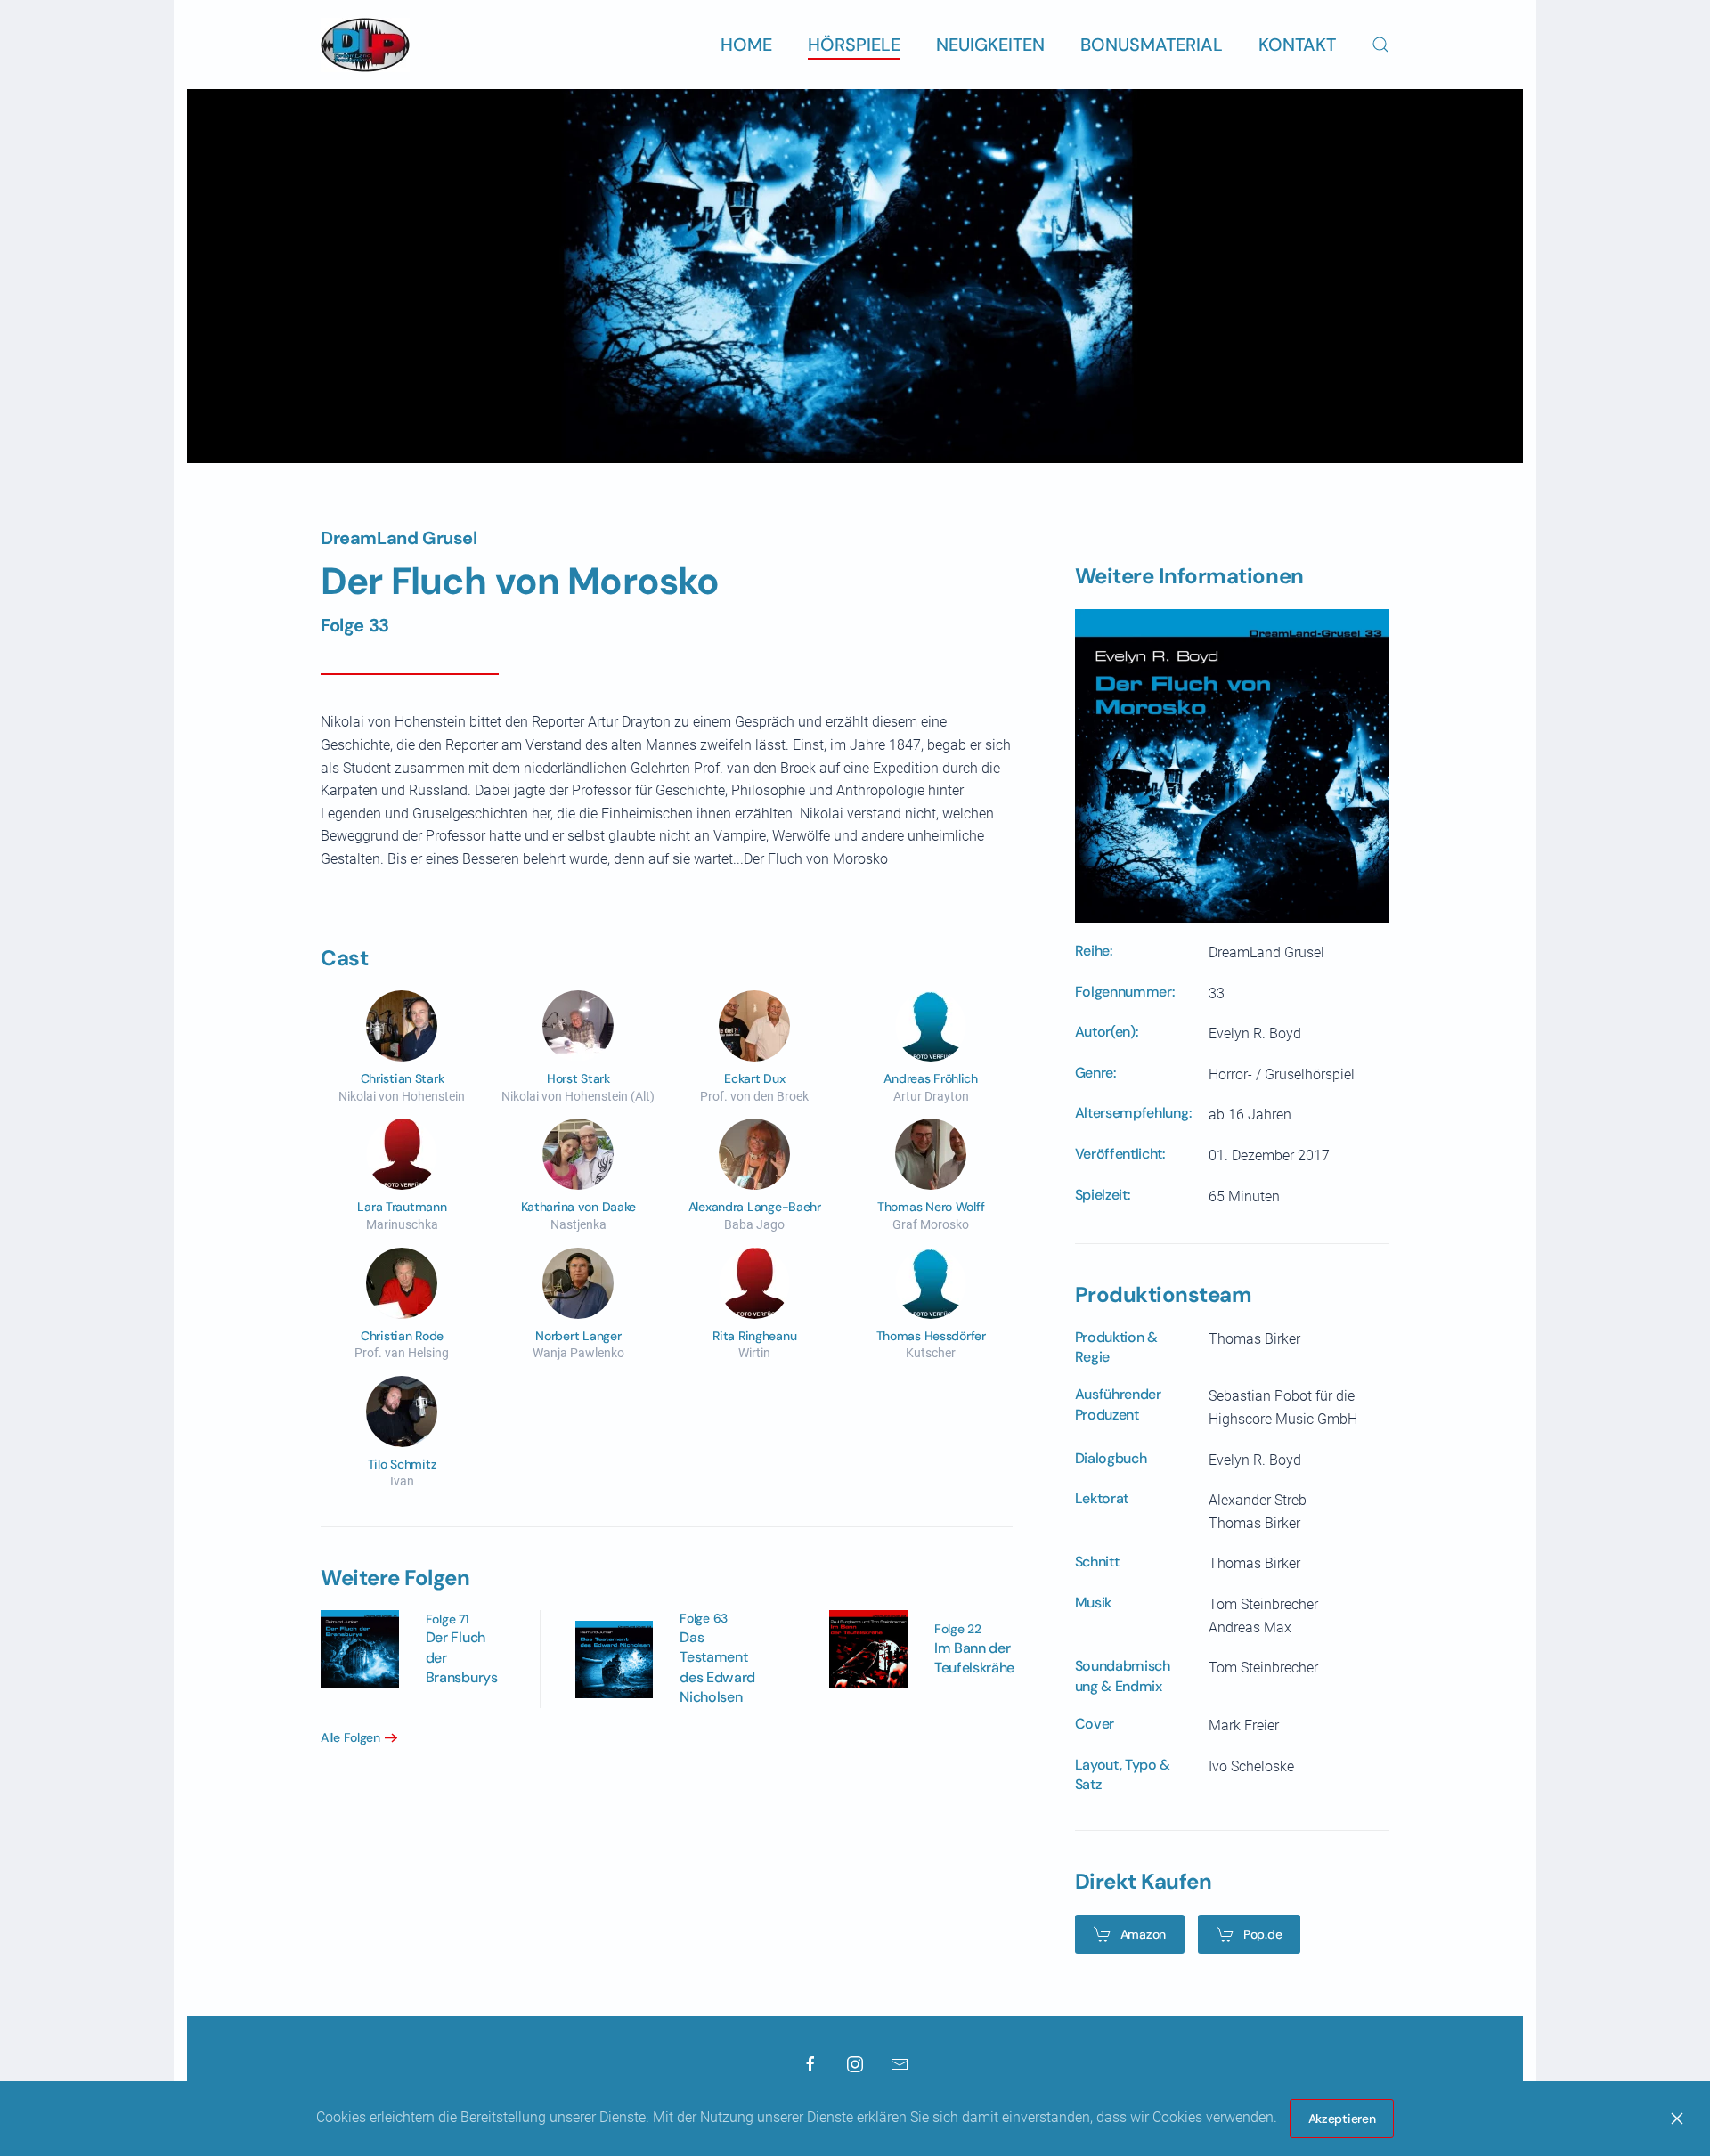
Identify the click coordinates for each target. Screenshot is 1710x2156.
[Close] (1677, 2119)
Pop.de (1262, 1934)
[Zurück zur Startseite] (365, 45)
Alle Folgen (350, 1737)
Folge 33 (355, 625)
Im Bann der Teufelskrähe (974, 1658)
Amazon (1143, 1934)
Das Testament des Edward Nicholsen (717, 1667)
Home (746, 45)
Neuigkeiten (990, 45)
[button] (1380, 45)
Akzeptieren (1342, 2119)
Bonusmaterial (1152, 45)
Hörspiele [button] (854, 45)
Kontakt (1297, 45)
